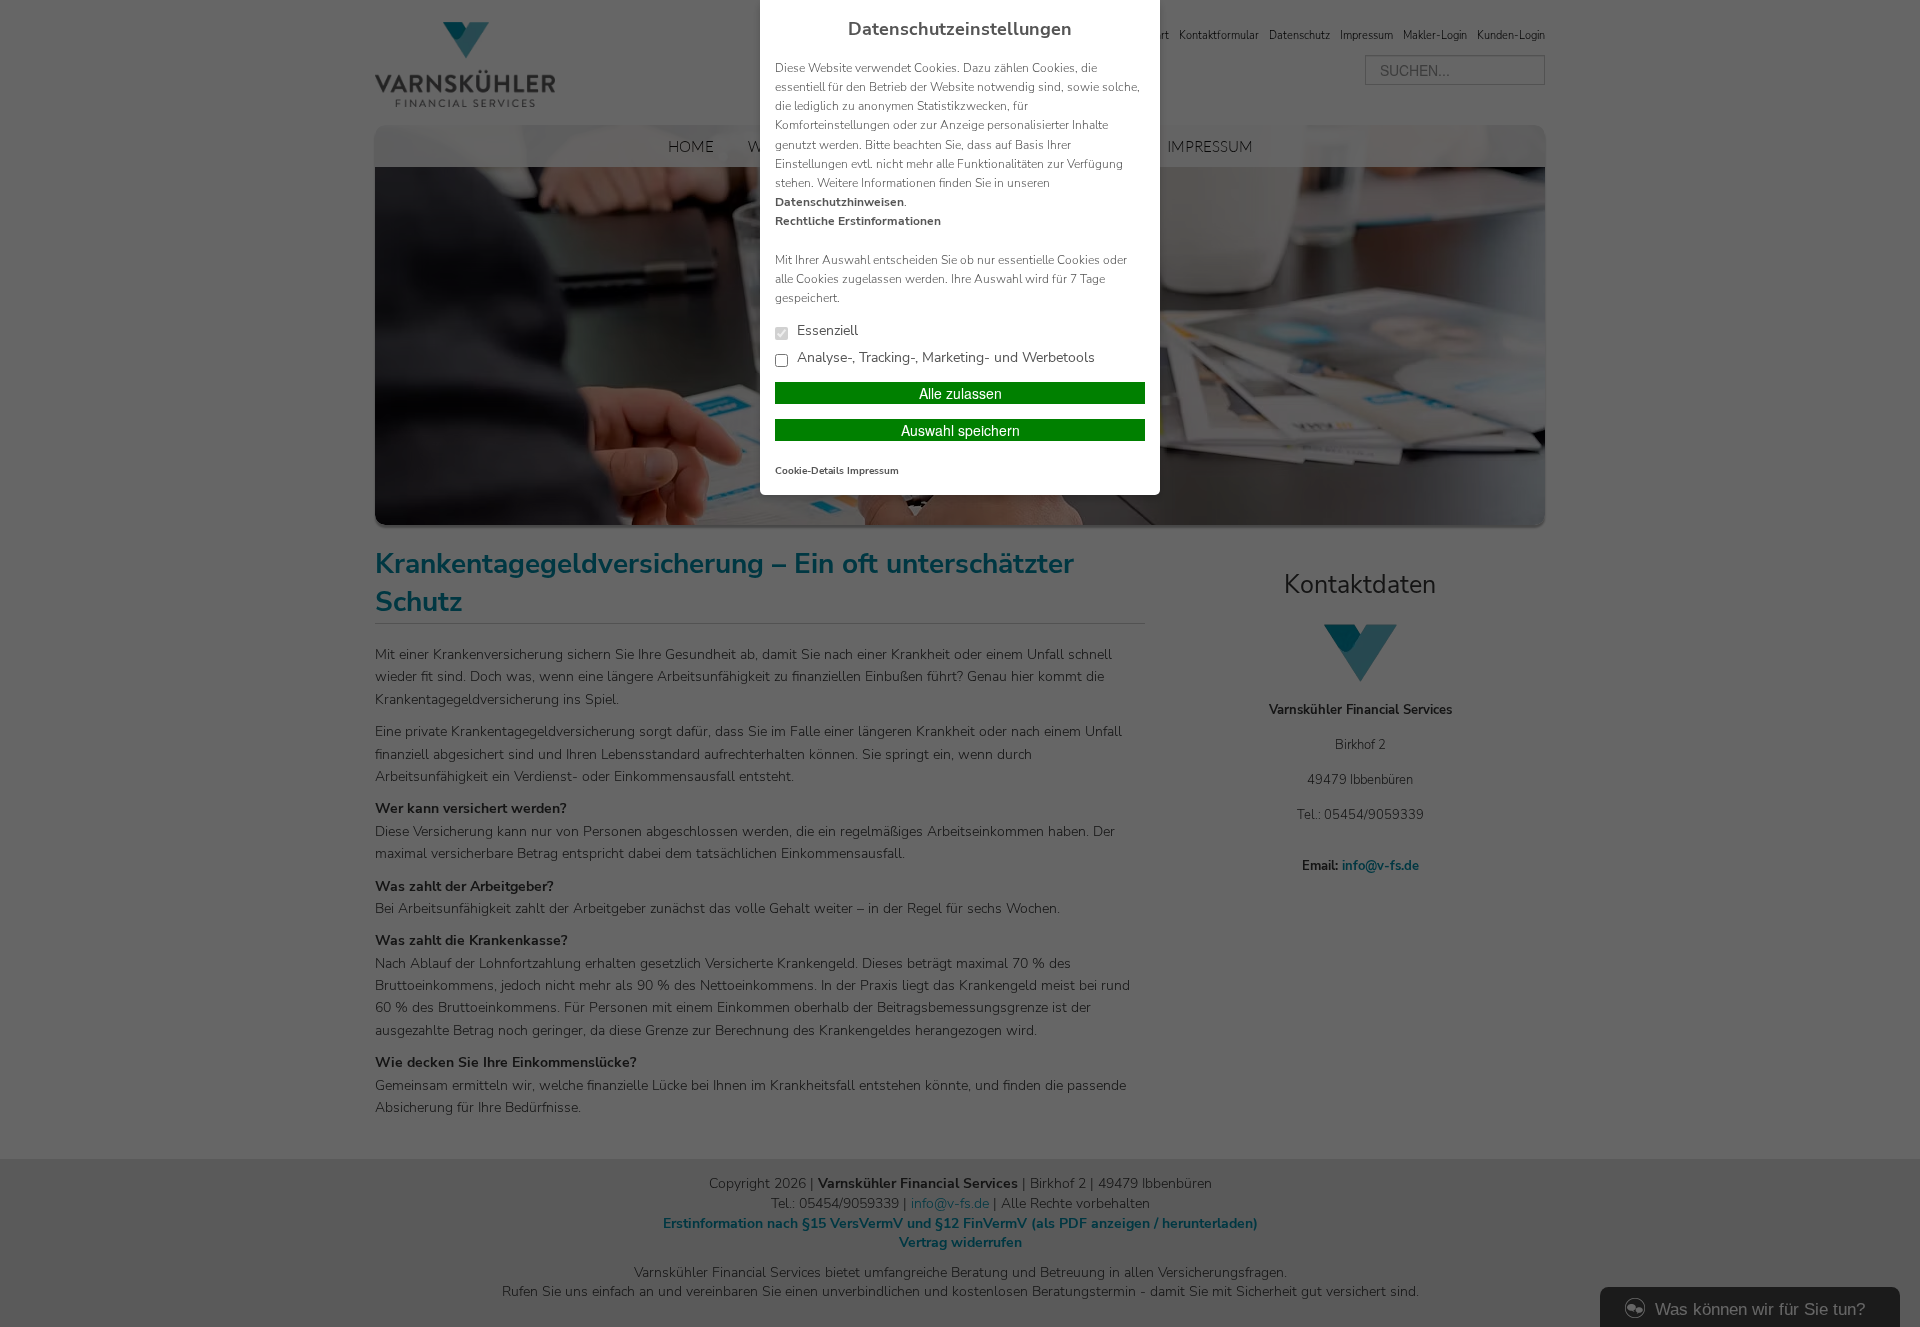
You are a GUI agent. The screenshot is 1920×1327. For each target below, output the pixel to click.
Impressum (873, 471)
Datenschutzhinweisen (839, 202)
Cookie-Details (809, 471)
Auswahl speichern (960, 430)
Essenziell (825, 331)
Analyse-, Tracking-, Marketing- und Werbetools (944, 358)
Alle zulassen (960, 393)
